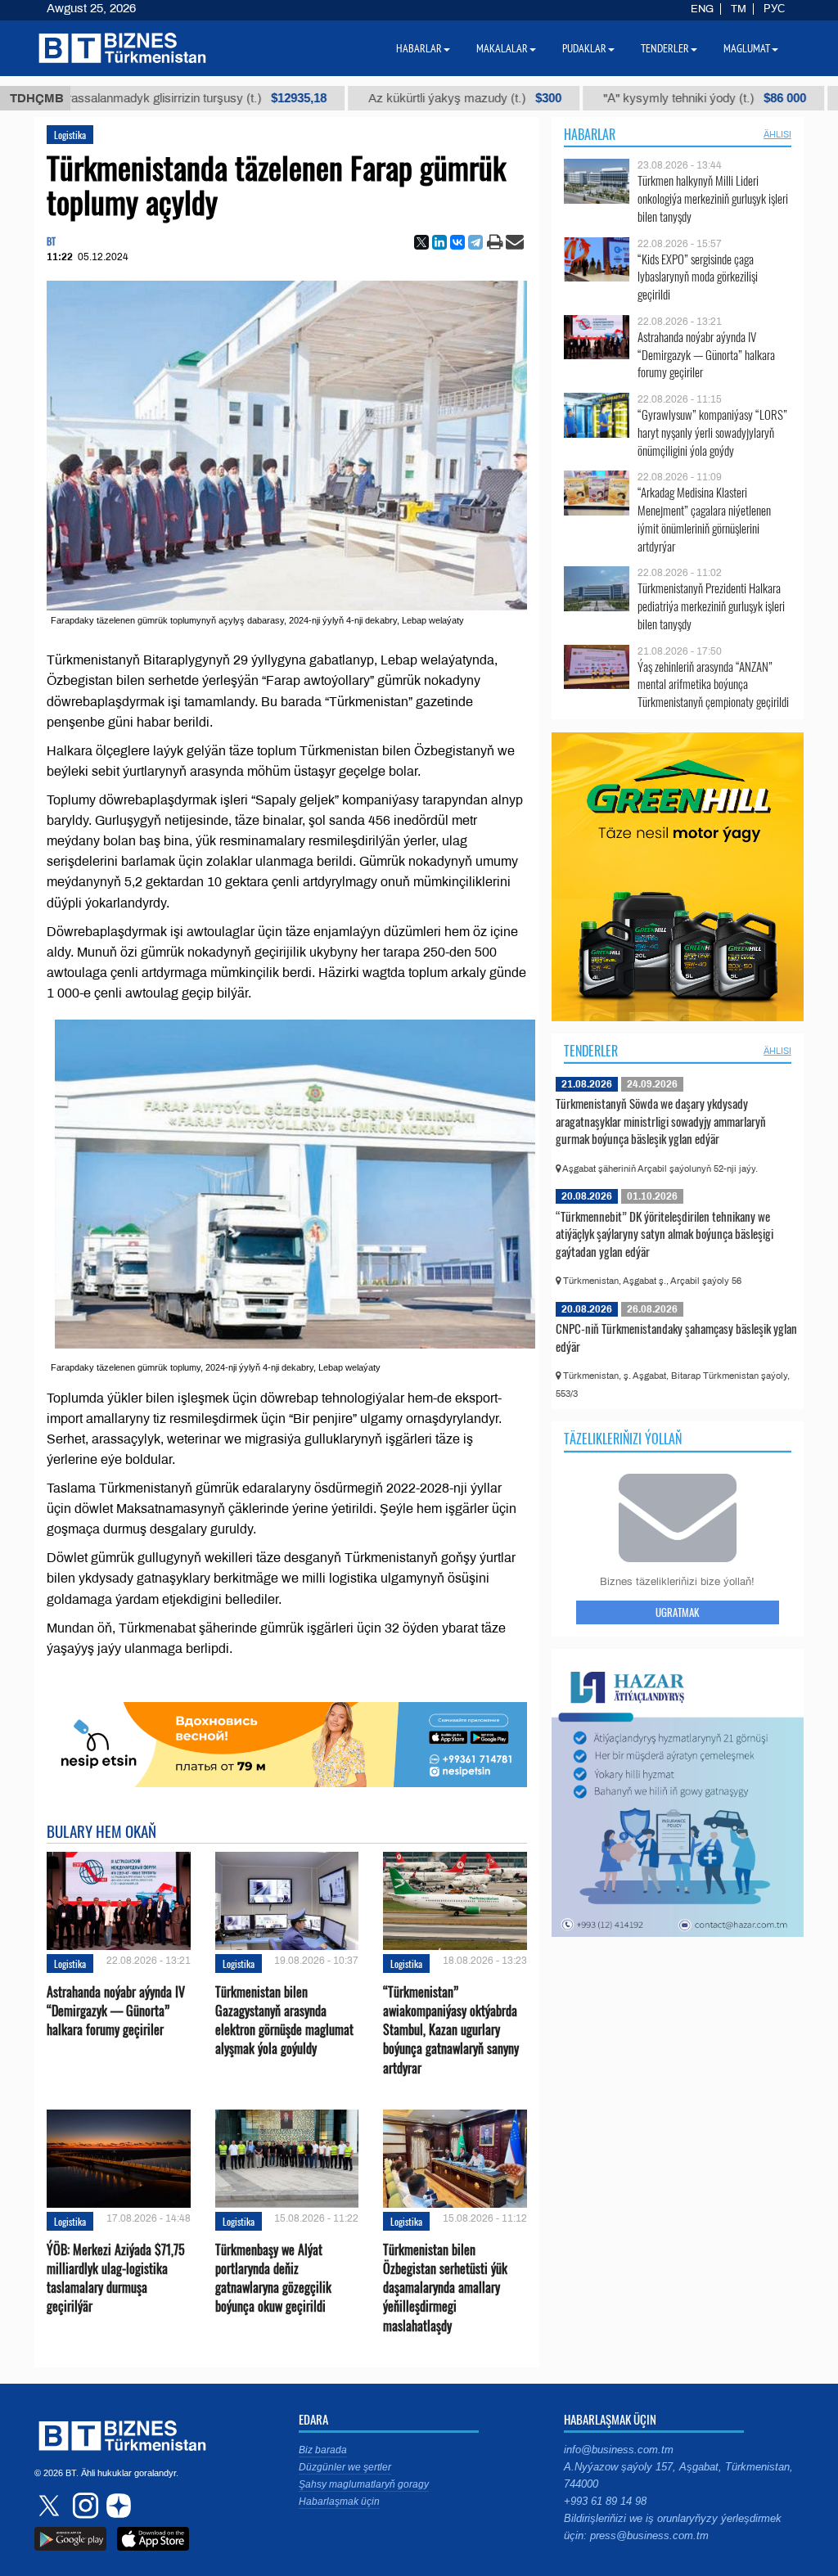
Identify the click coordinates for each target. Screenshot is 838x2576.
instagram (83, 2506)
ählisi (777, 134)
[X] (421, 242)
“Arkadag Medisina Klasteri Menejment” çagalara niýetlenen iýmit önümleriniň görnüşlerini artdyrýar (704, 519)
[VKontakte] (457, 242)
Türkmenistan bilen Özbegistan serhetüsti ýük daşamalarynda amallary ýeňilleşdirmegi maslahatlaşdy (445, 2288)
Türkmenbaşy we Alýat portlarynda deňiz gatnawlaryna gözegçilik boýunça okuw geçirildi (273, 2279)
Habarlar (590, 134)
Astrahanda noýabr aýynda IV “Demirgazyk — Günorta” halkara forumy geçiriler (116, 2011)
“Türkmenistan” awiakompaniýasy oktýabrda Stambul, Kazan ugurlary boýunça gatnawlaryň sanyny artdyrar (451, 2030)
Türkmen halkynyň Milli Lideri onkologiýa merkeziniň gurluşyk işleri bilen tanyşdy (713, 198)
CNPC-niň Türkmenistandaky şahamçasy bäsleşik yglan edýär (676, 1337)
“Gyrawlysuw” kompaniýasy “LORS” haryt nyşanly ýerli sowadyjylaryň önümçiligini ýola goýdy (712, 432)
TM (739, 9)
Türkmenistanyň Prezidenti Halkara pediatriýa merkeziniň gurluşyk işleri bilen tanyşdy (711, 606)
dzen (116, 2506)
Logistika (70, 135)
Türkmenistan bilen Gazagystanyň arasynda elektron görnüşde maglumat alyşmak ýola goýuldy (284, 2021)
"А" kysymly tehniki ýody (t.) (642, 98)
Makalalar (502, 48)
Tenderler (591, 1051)
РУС (774, 9)
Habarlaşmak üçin (339, 2502)
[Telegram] (475, 242)
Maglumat (747, 48)
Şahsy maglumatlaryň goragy (364, 2484)
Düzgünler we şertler (345, 2467)
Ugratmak (677, 1612)
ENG (702, 9)
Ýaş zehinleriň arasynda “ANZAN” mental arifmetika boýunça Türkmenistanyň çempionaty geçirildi (713, 685)
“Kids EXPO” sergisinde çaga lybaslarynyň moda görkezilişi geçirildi (698, 277)
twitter (51, 2506)
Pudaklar (584, 48)
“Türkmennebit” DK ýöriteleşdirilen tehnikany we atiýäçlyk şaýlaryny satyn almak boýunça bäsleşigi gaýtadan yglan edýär (665, 1234)
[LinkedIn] (439, 242)
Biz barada (323, 2450)
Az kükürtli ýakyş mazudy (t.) (402, 98)
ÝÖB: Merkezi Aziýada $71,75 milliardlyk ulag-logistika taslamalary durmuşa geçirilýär (116, 2279)
